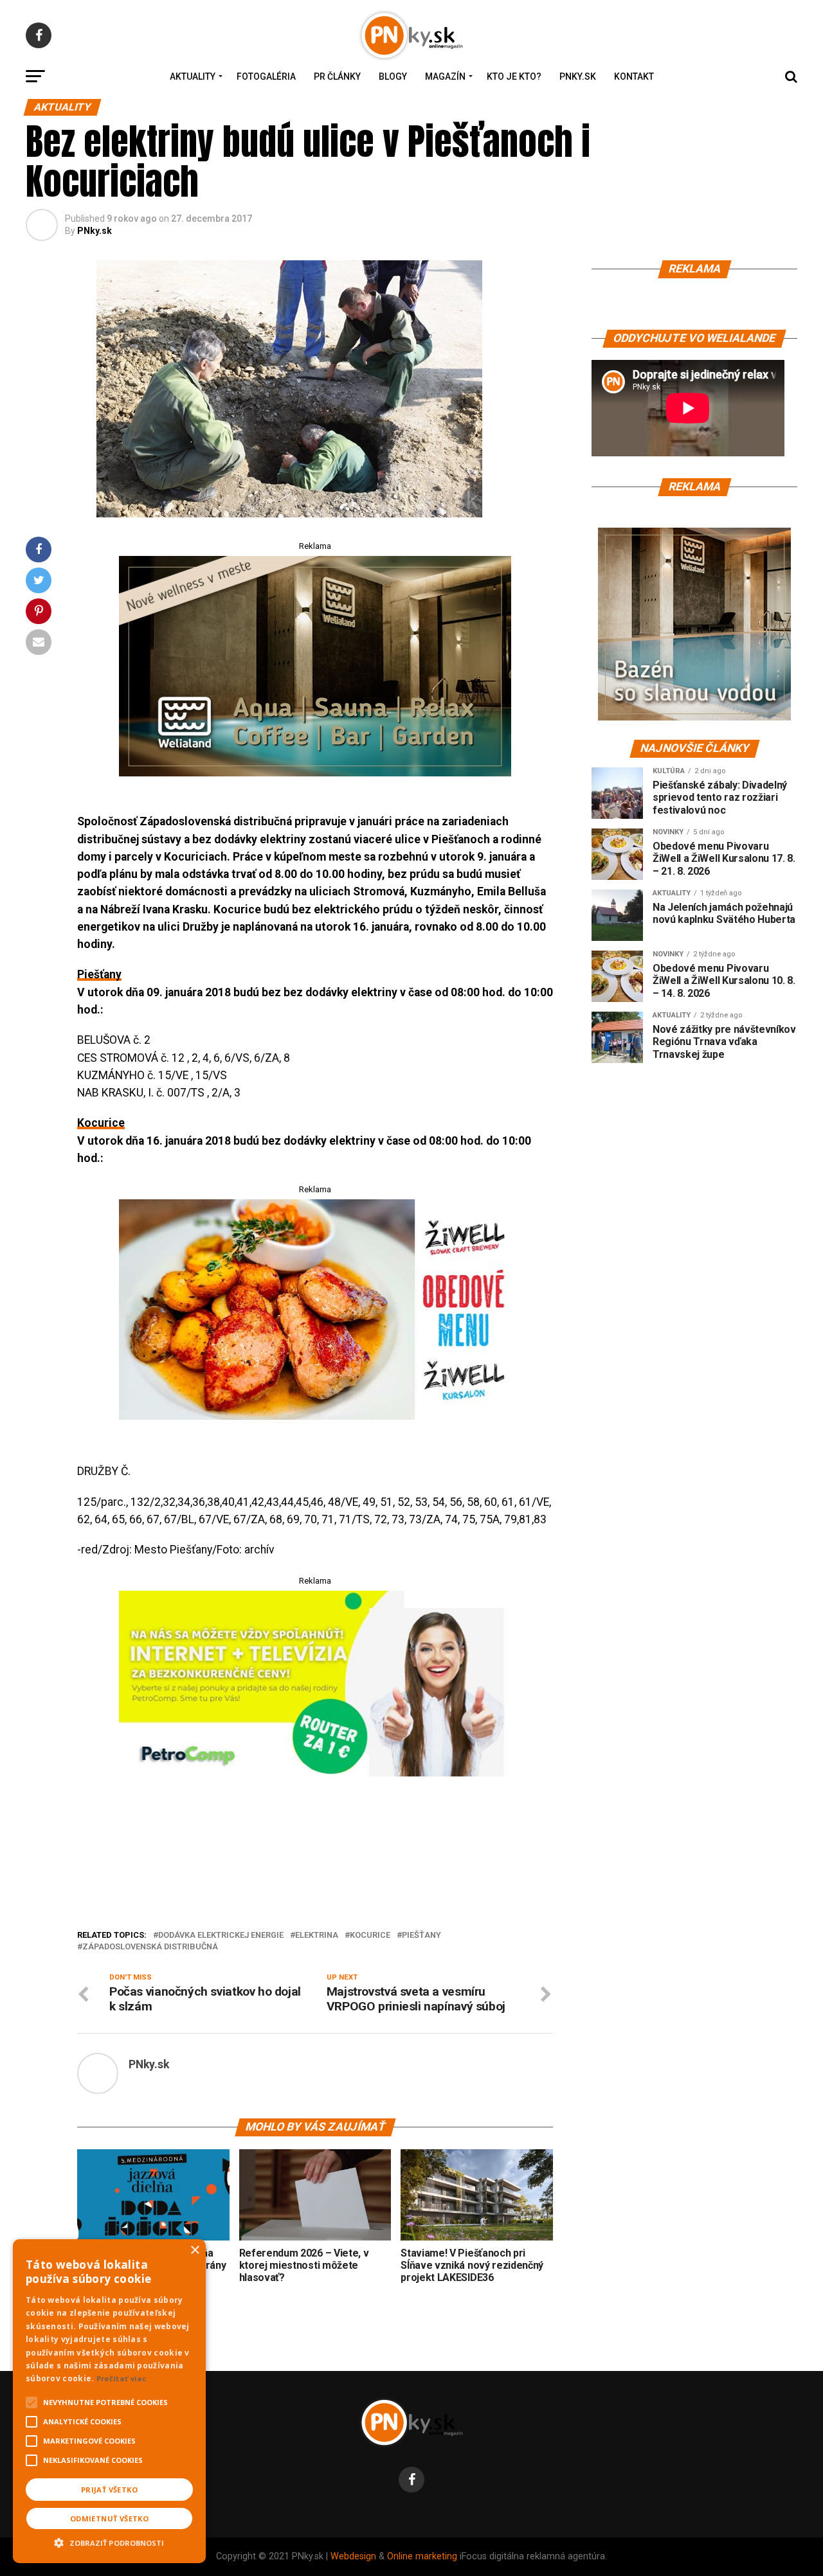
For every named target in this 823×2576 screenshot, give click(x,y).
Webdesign (353, 2556)
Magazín (445, 76)
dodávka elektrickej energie (221, 1936)
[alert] (109, 2401)
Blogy (393, 76)
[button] (109, 2541)
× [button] (194, 2250)
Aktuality (193, 76)
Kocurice (101, 1123)
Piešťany (99, 974)
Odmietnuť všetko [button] (109, 2518)
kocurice (370, 1936)
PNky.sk (578, 76)
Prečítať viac (122, 2378)
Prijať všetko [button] (109, 2490)
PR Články (337, 76)
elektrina (317, 1936)
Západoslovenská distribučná (150, 1947)
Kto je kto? (514, 76)
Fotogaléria (266, 76)
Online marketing (422, 2556)
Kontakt (634, 76)
